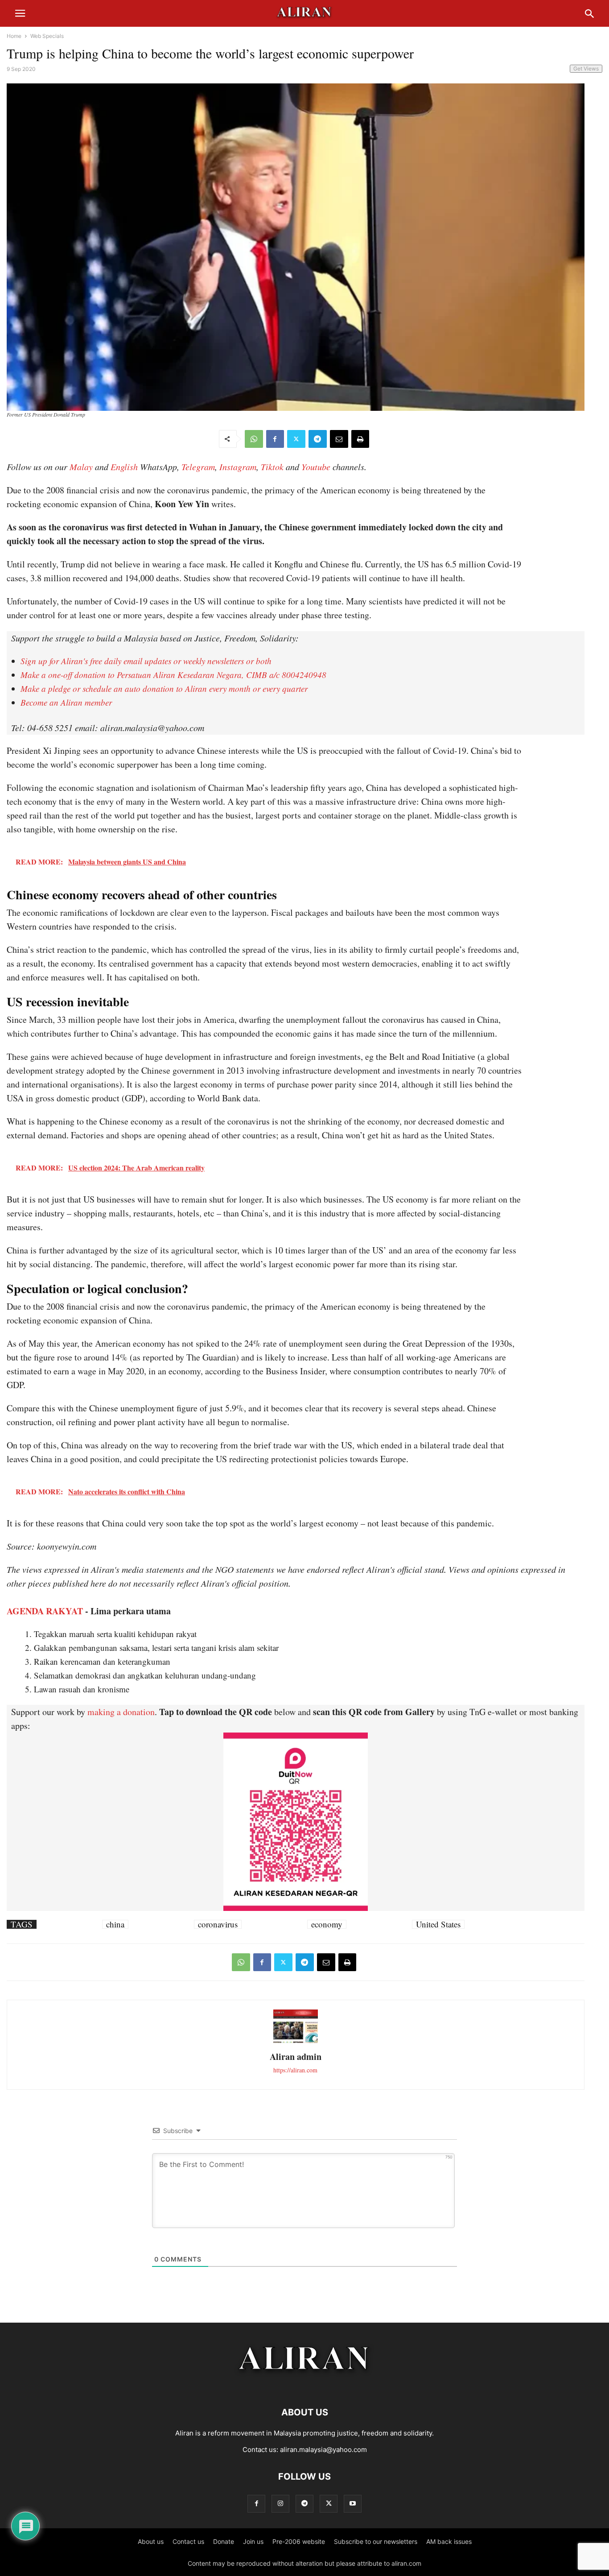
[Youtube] (353, 2504)
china (115, 1924)
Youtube (316, 467)
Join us (253, 2541)
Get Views (586, 68)
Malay (81, 467)
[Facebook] (275, 439)
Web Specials (47, 36)
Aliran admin (296, 2057)
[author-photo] (296, 2042)
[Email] (339, 439)
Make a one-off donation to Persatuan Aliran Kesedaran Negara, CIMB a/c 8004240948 (173, 675)
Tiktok (272, 467)
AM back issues (449, 2541)
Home (14, 36)
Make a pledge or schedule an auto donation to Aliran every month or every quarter (164, 688)
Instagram (238, 467)
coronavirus (218, 1924)
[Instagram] (280, 2504)
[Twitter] (296, 439)
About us (151, 2541)
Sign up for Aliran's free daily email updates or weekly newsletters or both (146, 661)
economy (327, 1924)
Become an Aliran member (66, 702)
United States (438, 1924)
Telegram (198, 467)
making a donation (121, 1712)
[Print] (360, 439)
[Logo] (305, 2385)
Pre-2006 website (299, 2541)
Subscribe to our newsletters (376, 2541)
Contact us (188, 2541)
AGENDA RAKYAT (45, 1611)
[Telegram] (318, 439)
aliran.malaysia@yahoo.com (323, 2450)
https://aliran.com (295, 2070)
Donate (224, 2541)
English (124, 467)
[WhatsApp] (254, 439)
